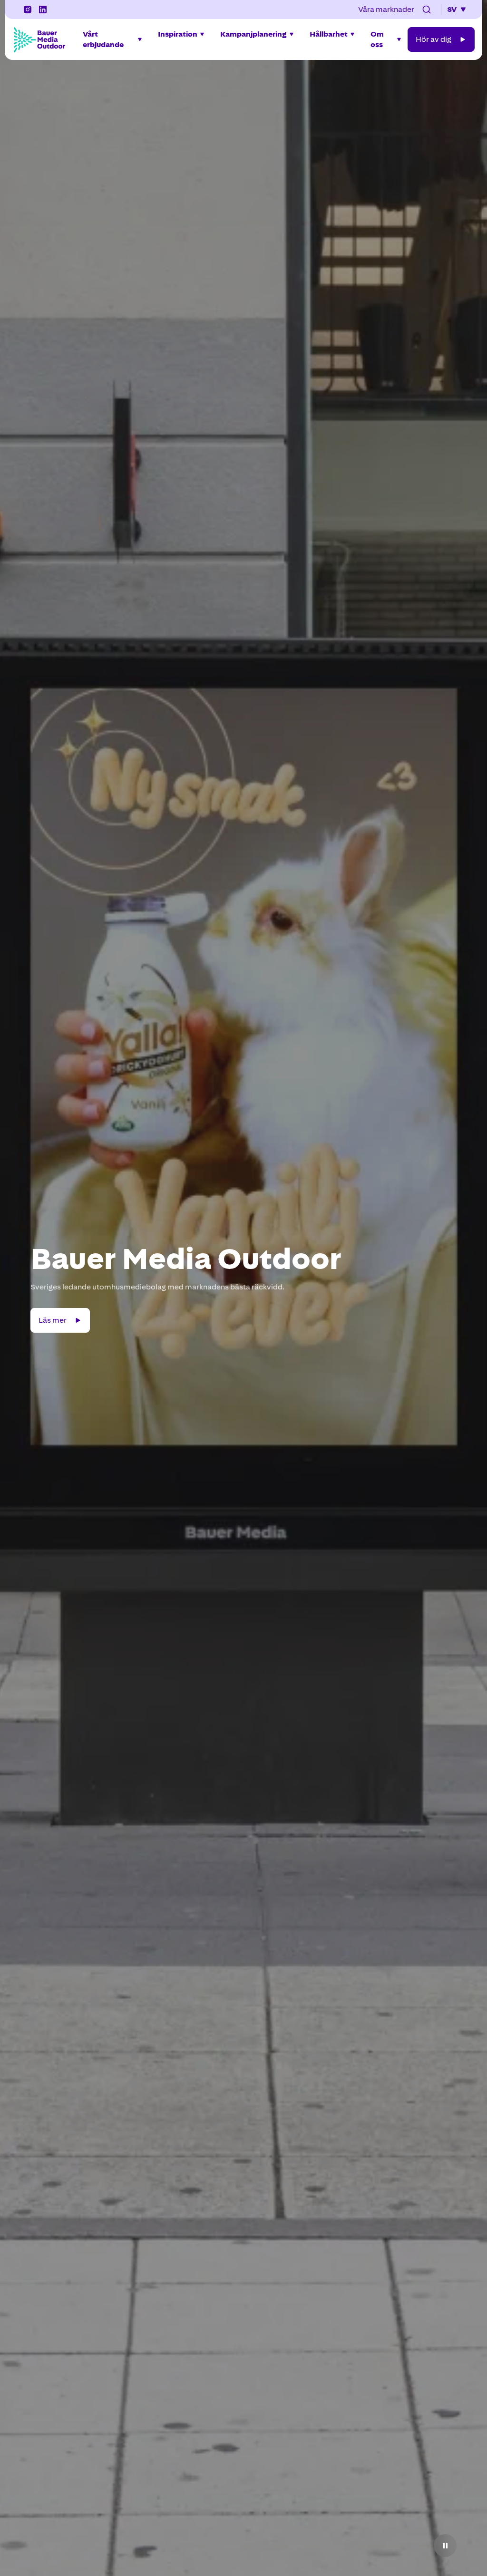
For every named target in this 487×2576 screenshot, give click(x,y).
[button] (427, 10)
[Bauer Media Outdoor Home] (39, 39)
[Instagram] (28, 10)
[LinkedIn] (43, 10)
